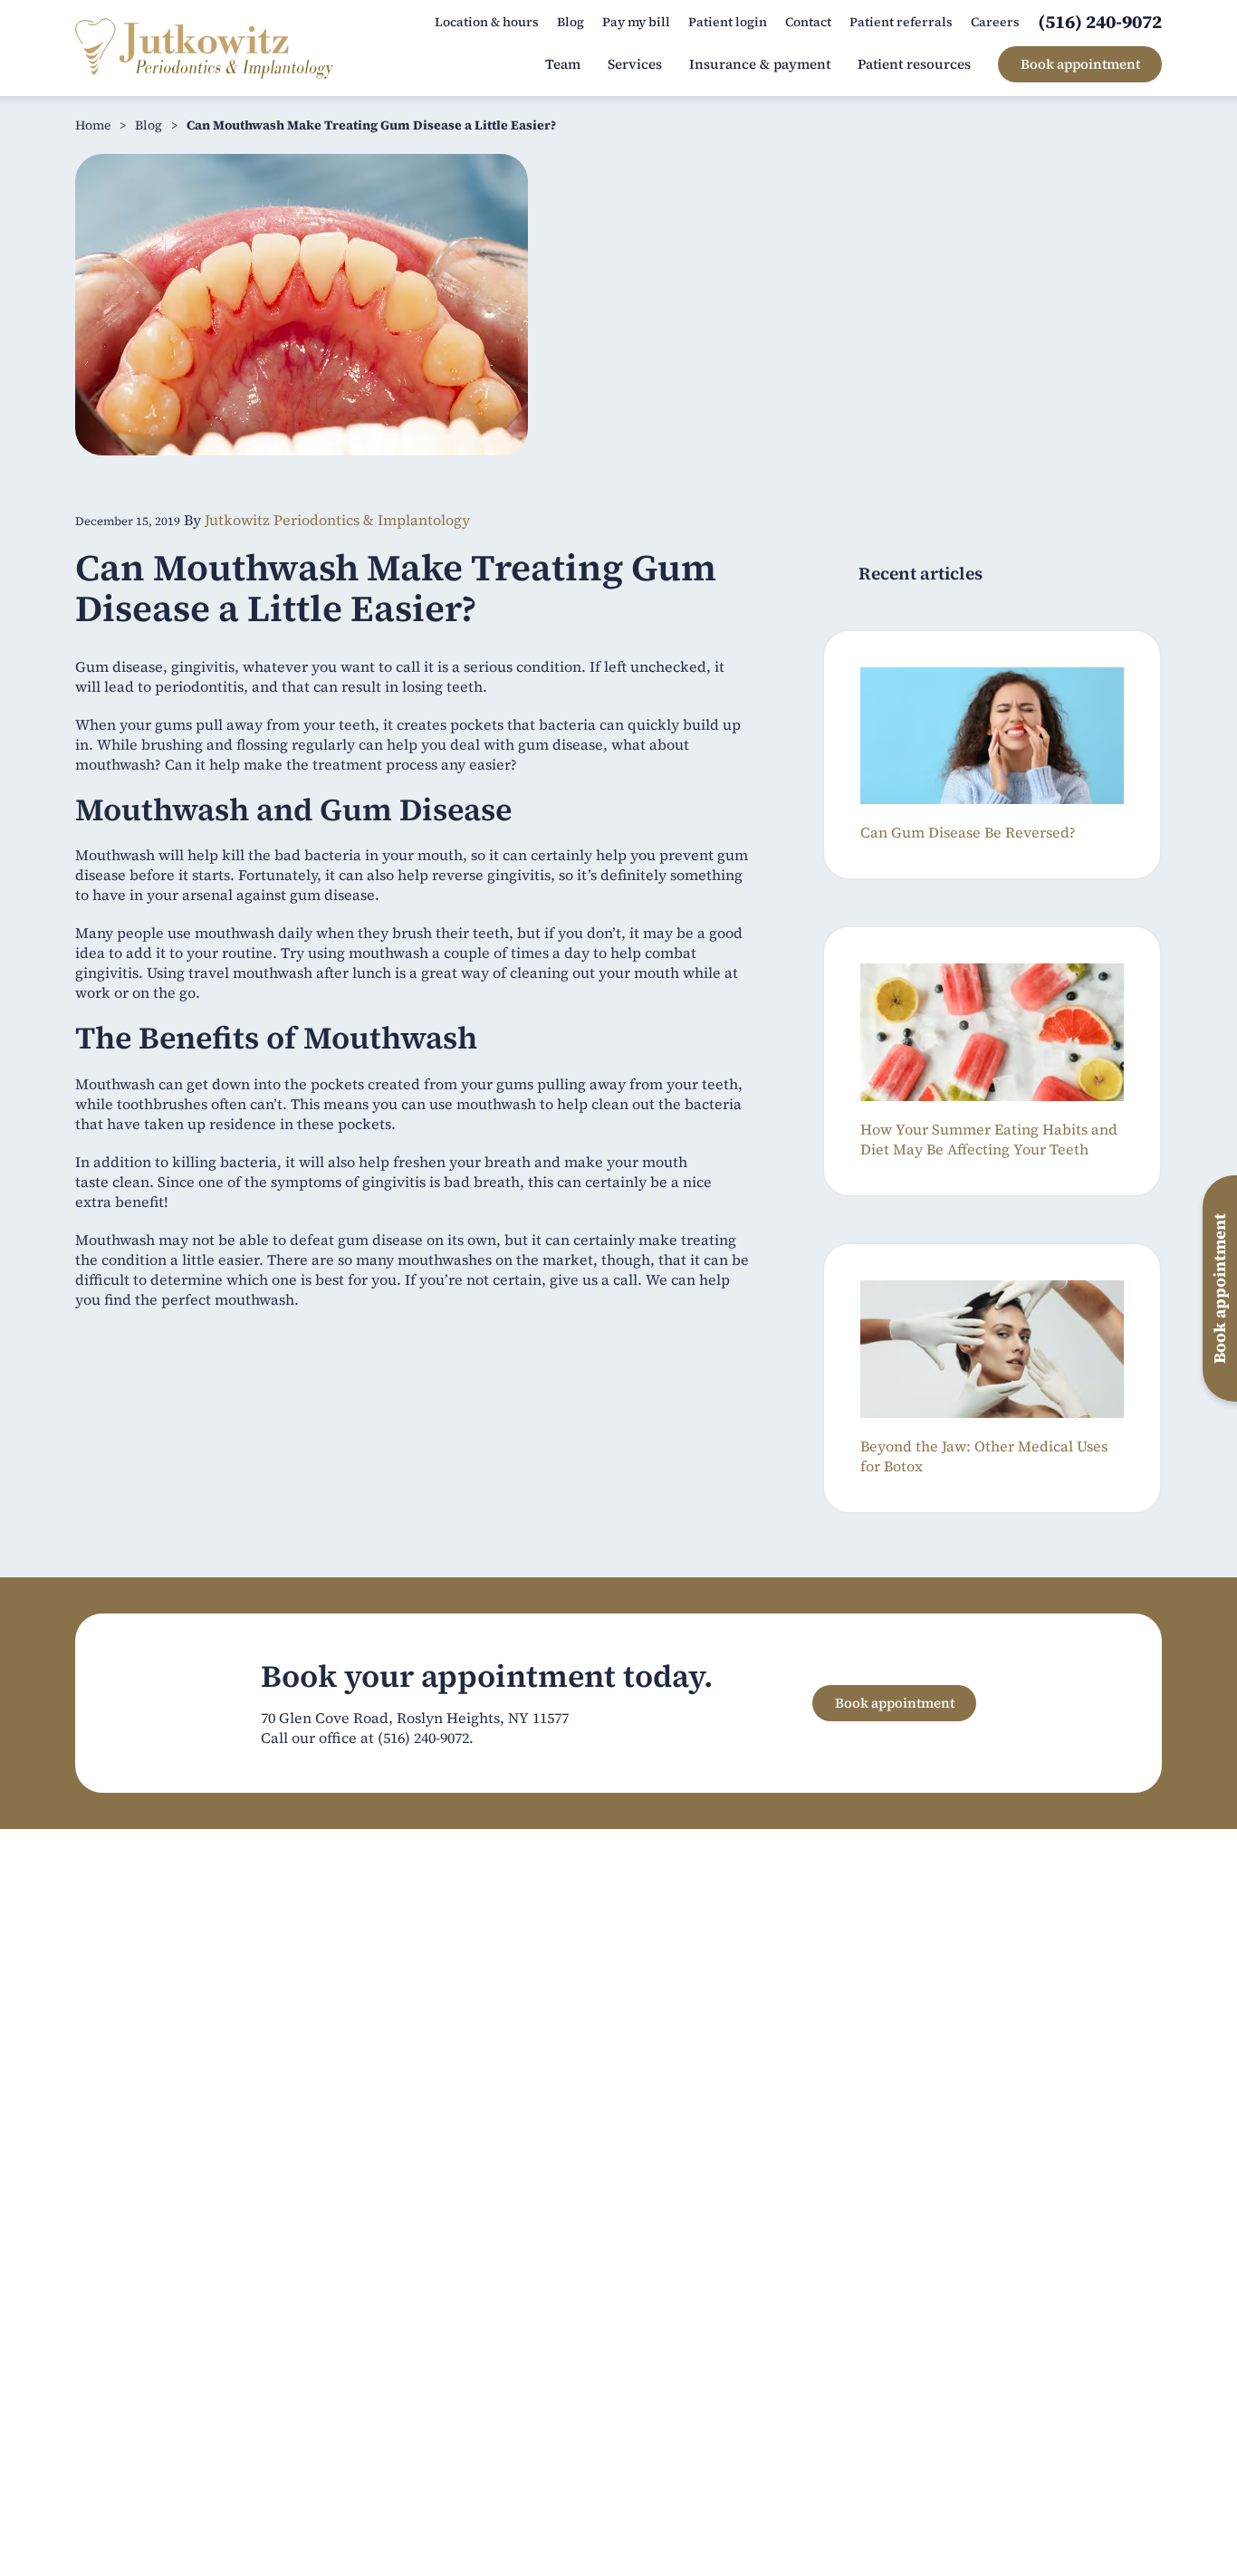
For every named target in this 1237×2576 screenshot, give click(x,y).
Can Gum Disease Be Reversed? (968, 832)
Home (93, 125)
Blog (149, 125)
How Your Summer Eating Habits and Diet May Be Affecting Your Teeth (989, 1139)
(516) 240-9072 (423, 1738)
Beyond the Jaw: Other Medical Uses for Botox (984, 1456)
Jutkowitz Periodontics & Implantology (337, 520)
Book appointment (895, 1703)
